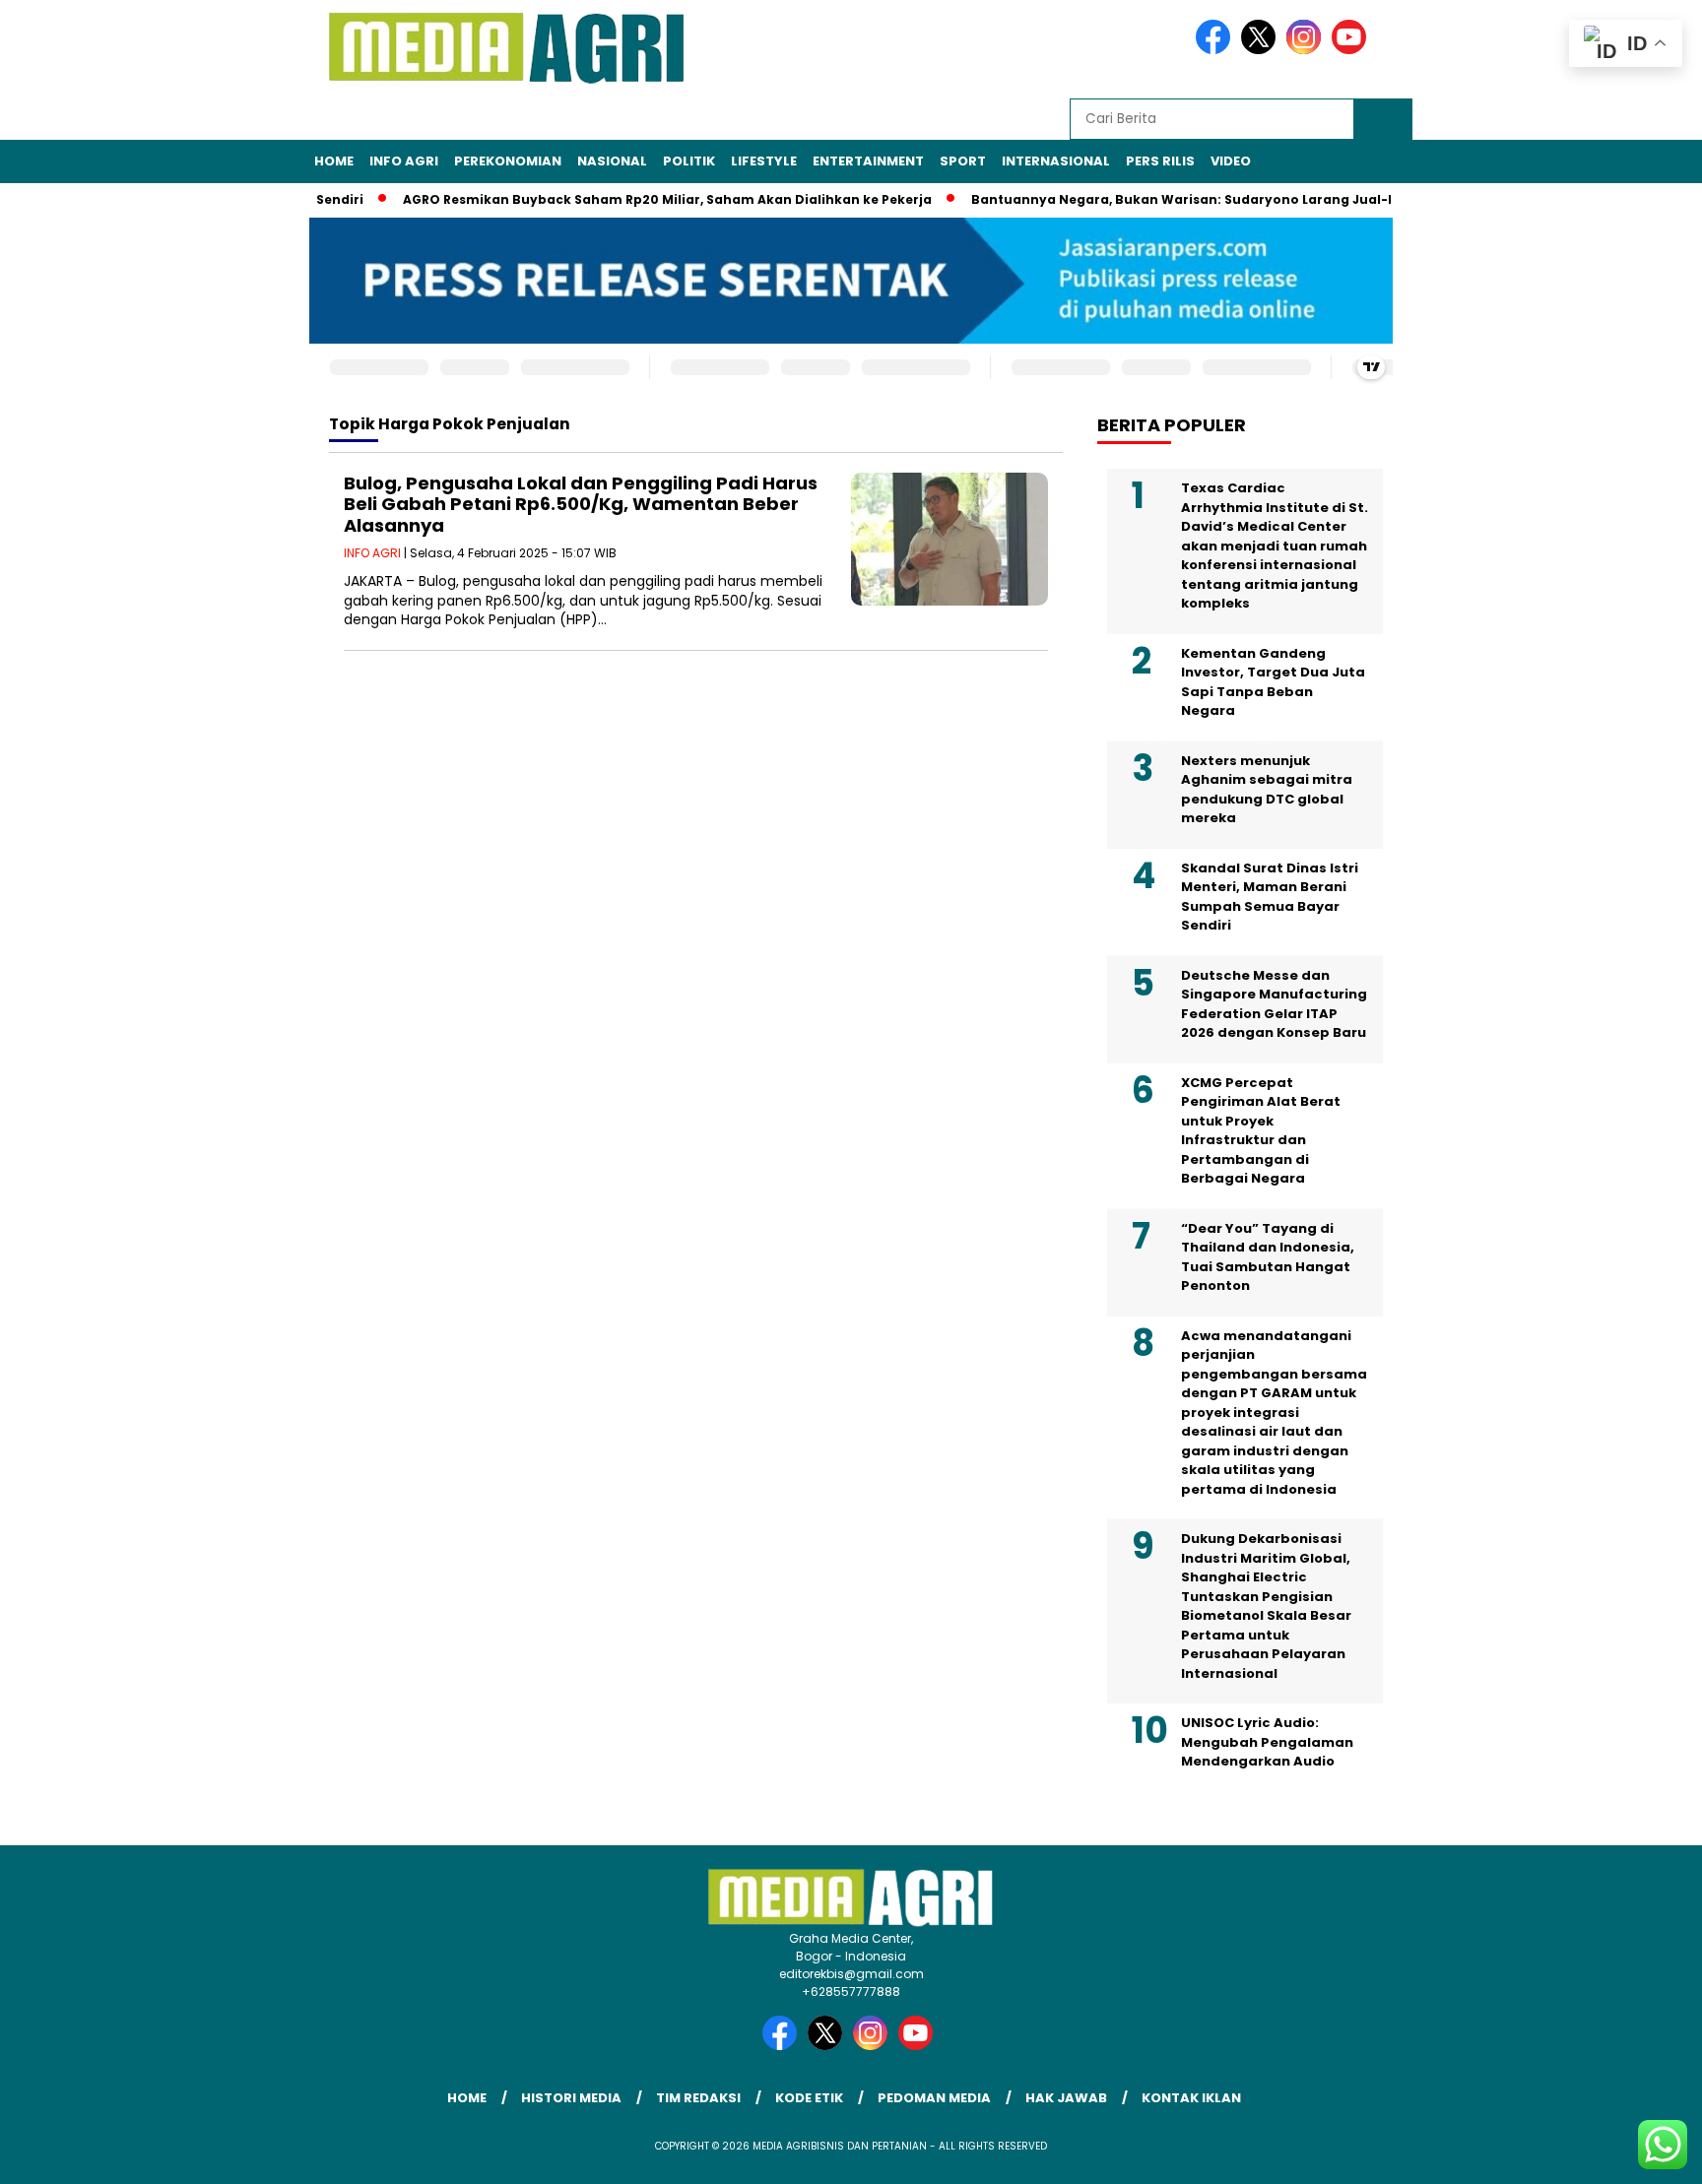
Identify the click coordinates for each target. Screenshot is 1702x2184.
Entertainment (868, 161)
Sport (963, 161)
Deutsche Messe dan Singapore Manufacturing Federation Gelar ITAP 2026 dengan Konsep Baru (1274, 1004)
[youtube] (1352, 50)
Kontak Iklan (1191, 2098)
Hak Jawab (1066, 2098)
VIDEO (1231, 161)
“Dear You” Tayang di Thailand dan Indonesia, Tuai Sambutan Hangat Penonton (1268, 1257)
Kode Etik (809, 2098)
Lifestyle (764, 161)
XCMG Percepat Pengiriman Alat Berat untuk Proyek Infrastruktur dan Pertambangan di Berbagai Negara (1261, 1131)
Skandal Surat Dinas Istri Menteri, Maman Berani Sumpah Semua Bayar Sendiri (1270, 897)
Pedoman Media (934, 2098)
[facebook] (1216, 50)
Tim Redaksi (698, 2098)
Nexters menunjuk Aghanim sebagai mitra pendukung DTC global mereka (1267, 790)
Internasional (1056, 161)
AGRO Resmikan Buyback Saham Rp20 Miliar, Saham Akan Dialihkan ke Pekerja (633, 199)
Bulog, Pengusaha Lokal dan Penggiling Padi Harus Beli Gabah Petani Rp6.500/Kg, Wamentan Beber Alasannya (581, 504)
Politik (689, 161)
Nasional (612, 161)
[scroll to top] (1635, 2153)
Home (334, 161)
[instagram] (1307, 50)
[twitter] (1262, 50)
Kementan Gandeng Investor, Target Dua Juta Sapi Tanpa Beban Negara (1273, 682)
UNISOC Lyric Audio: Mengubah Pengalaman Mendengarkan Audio (1267, 1742)
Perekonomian (508, 161)
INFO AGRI (404, 161)
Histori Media (571, 2098)
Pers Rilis (1160, 161)
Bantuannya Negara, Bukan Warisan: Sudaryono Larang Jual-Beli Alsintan (1187, 199)
